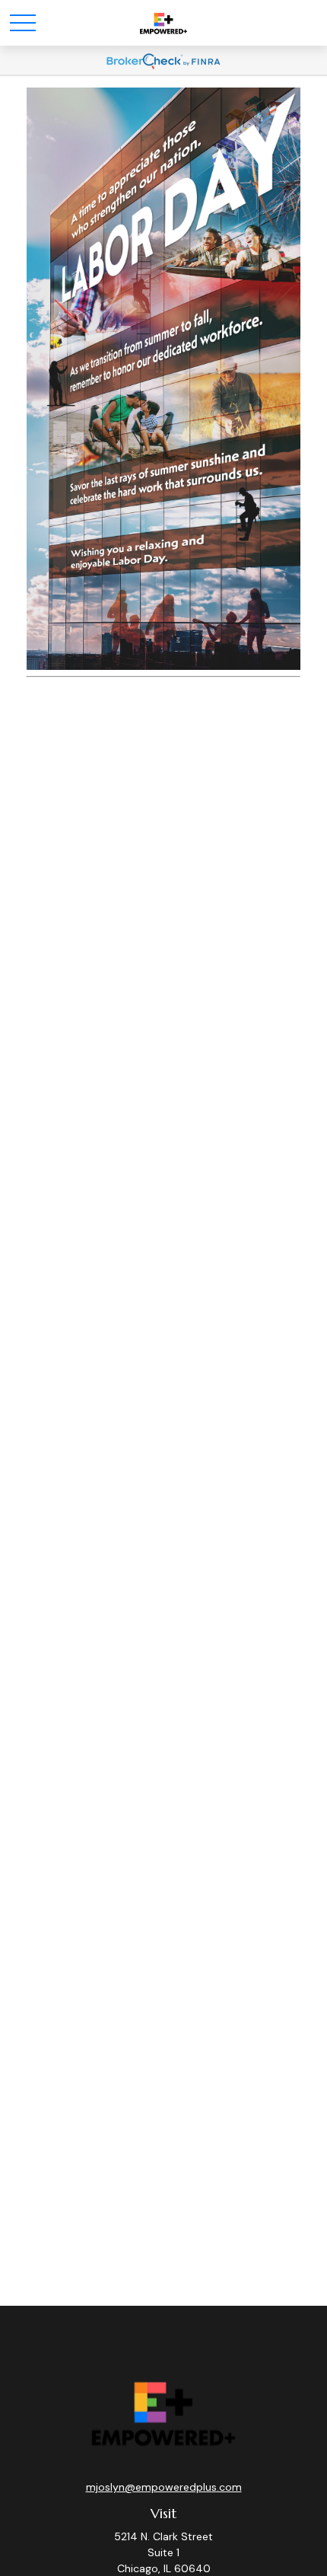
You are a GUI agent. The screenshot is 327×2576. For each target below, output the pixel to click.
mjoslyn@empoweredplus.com (164, 2487)
